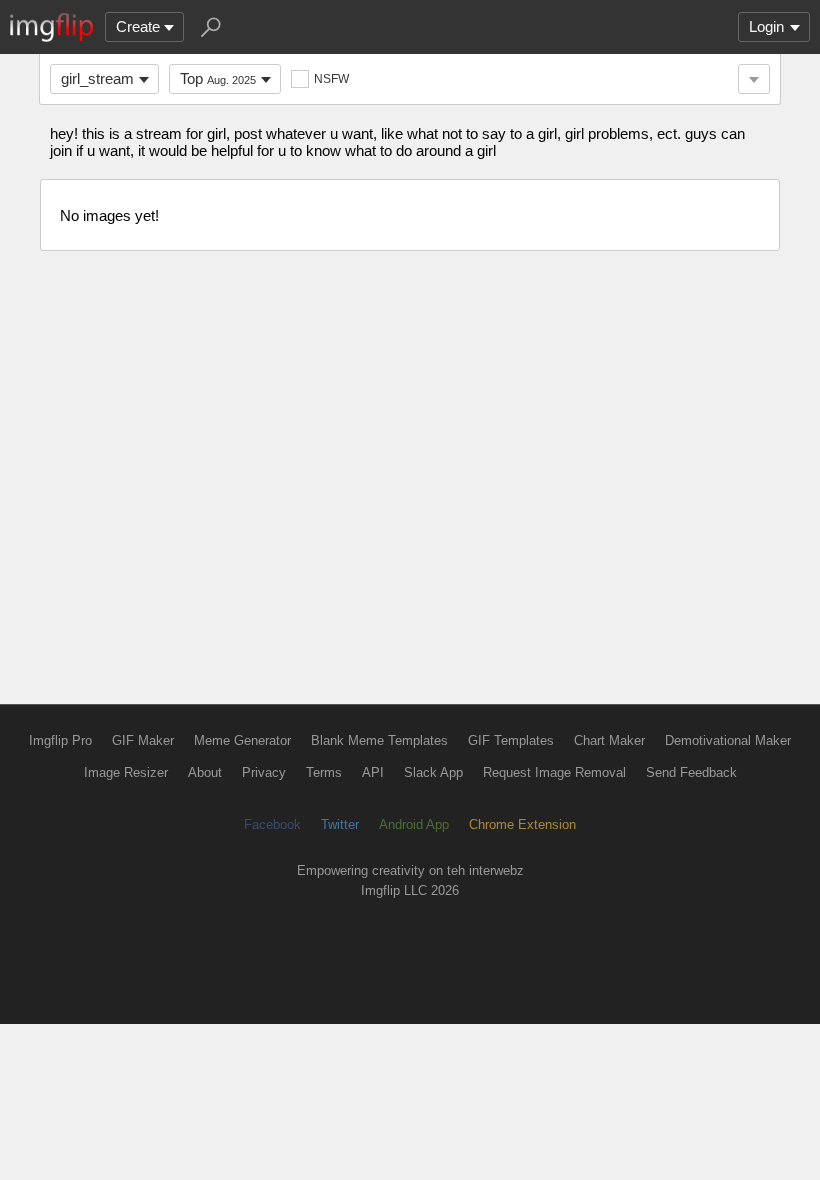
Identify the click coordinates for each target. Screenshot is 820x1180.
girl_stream (97, 78)
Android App (414, 824)
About (205, 772)
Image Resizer (126, 772)
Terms (324, 772)
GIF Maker (143, 740)
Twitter (340, 824)
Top (218, 78)
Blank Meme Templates (379, 740)
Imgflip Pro (60, 740)
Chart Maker (609, 740)
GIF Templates (511, 740)
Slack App (433, 772)
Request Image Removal (554, 772)
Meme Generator (242, 740)
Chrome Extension (522, 824)
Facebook (272, 824)
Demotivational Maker (728, 740)
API (373, 772)
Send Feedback (691, 772)
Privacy (264, 772)
